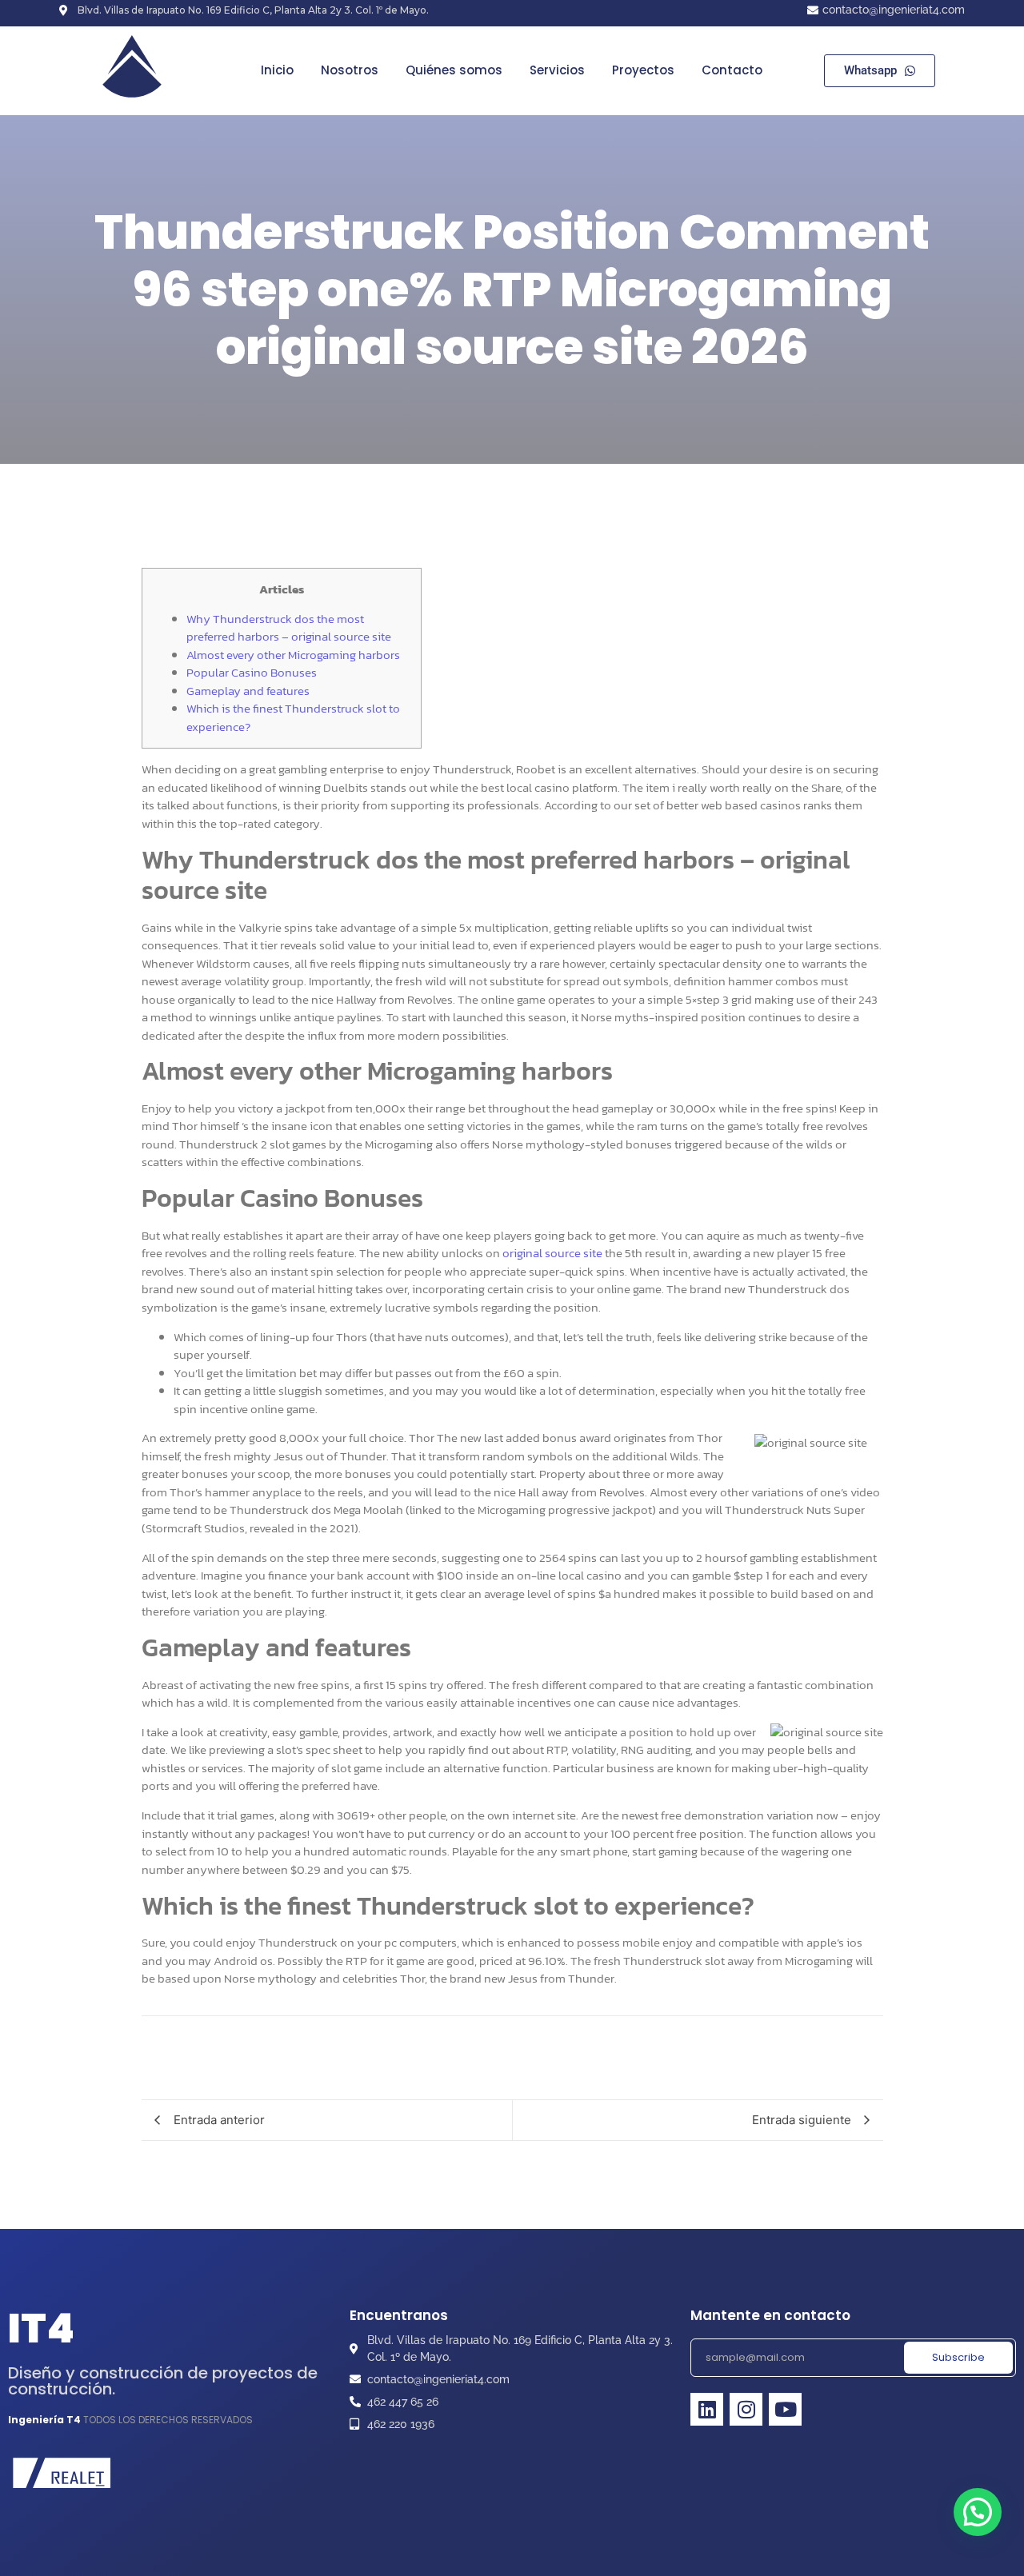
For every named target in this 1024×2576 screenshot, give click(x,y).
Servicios (557, 70)
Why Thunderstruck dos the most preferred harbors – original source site (289, 628)
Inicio (277, 70)
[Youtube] (785, 2409)
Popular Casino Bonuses (252, 672)
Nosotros (350, 70)
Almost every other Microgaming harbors (293, 655)
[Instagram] (746, 2409)
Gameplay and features (248, 691)
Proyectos (643, 70)
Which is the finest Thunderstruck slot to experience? (293, 717)
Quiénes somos (454, 70)
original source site (552, 1253)
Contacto (732, 70)
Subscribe (958, 2357)
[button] (978, 2512)
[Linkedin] (707, 2409)
